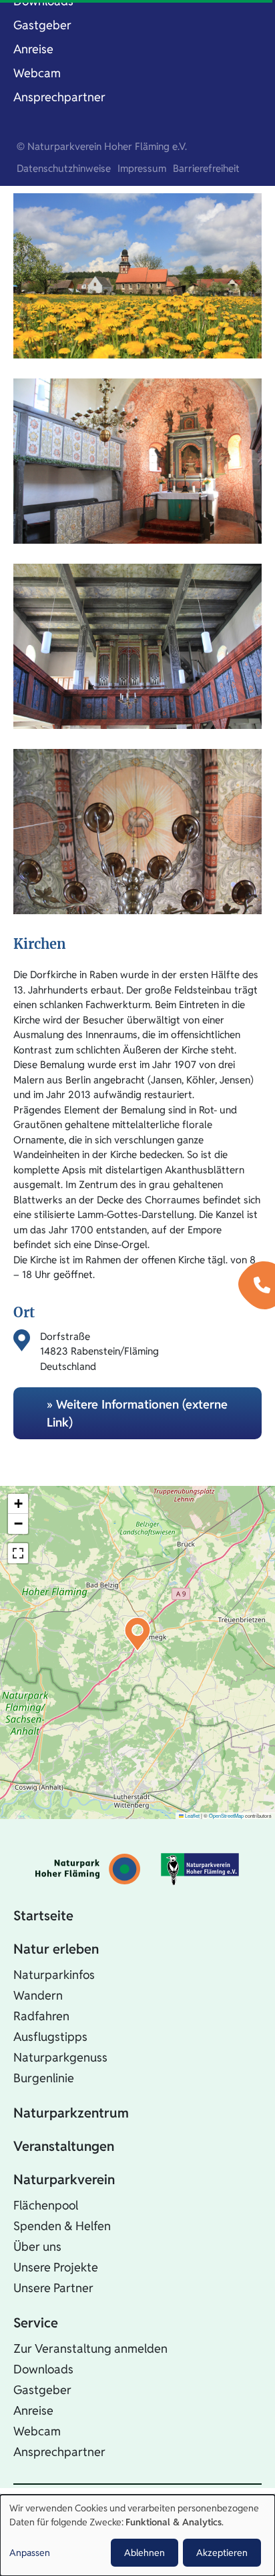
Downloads (43, 2369)
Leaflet (192, 1815)
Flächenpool (46, 2205)
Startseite (43, 1916)
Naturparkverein (64, 2180)
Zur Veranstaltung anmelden (90, 2348)
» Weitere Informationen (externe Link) (137, 1413)
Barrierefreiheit (206, 168)
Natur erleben (56, 1949)
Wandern (38, 1995)
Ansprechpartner (59, 97)
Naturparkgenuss (60, 2057)
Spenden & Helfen (62, 2226)
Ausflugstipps (50, 2037)
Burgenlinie (44, 2078)
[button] (137, 1634)
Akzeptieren (222, 2553)
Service (36, 2323)
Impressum (142, 168)
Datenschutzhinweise (64, 168)
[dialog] (137, 2535)
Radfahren (41, 2016)
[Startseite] (88, 1869)
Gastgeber (42, 25)
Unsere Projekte (56, 2267)
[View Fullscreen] (18, 1553)
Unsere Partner (53, 2288)
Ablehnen (145, 2553)
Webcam (37, 73)
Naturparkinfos (54, 1975)
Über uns (37, 2247)
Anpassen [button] (30, 2553)
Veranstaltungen (64, 2146)
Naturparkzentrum (71, 2113)
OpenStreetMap (226, 1815)
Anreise (33, 49)
